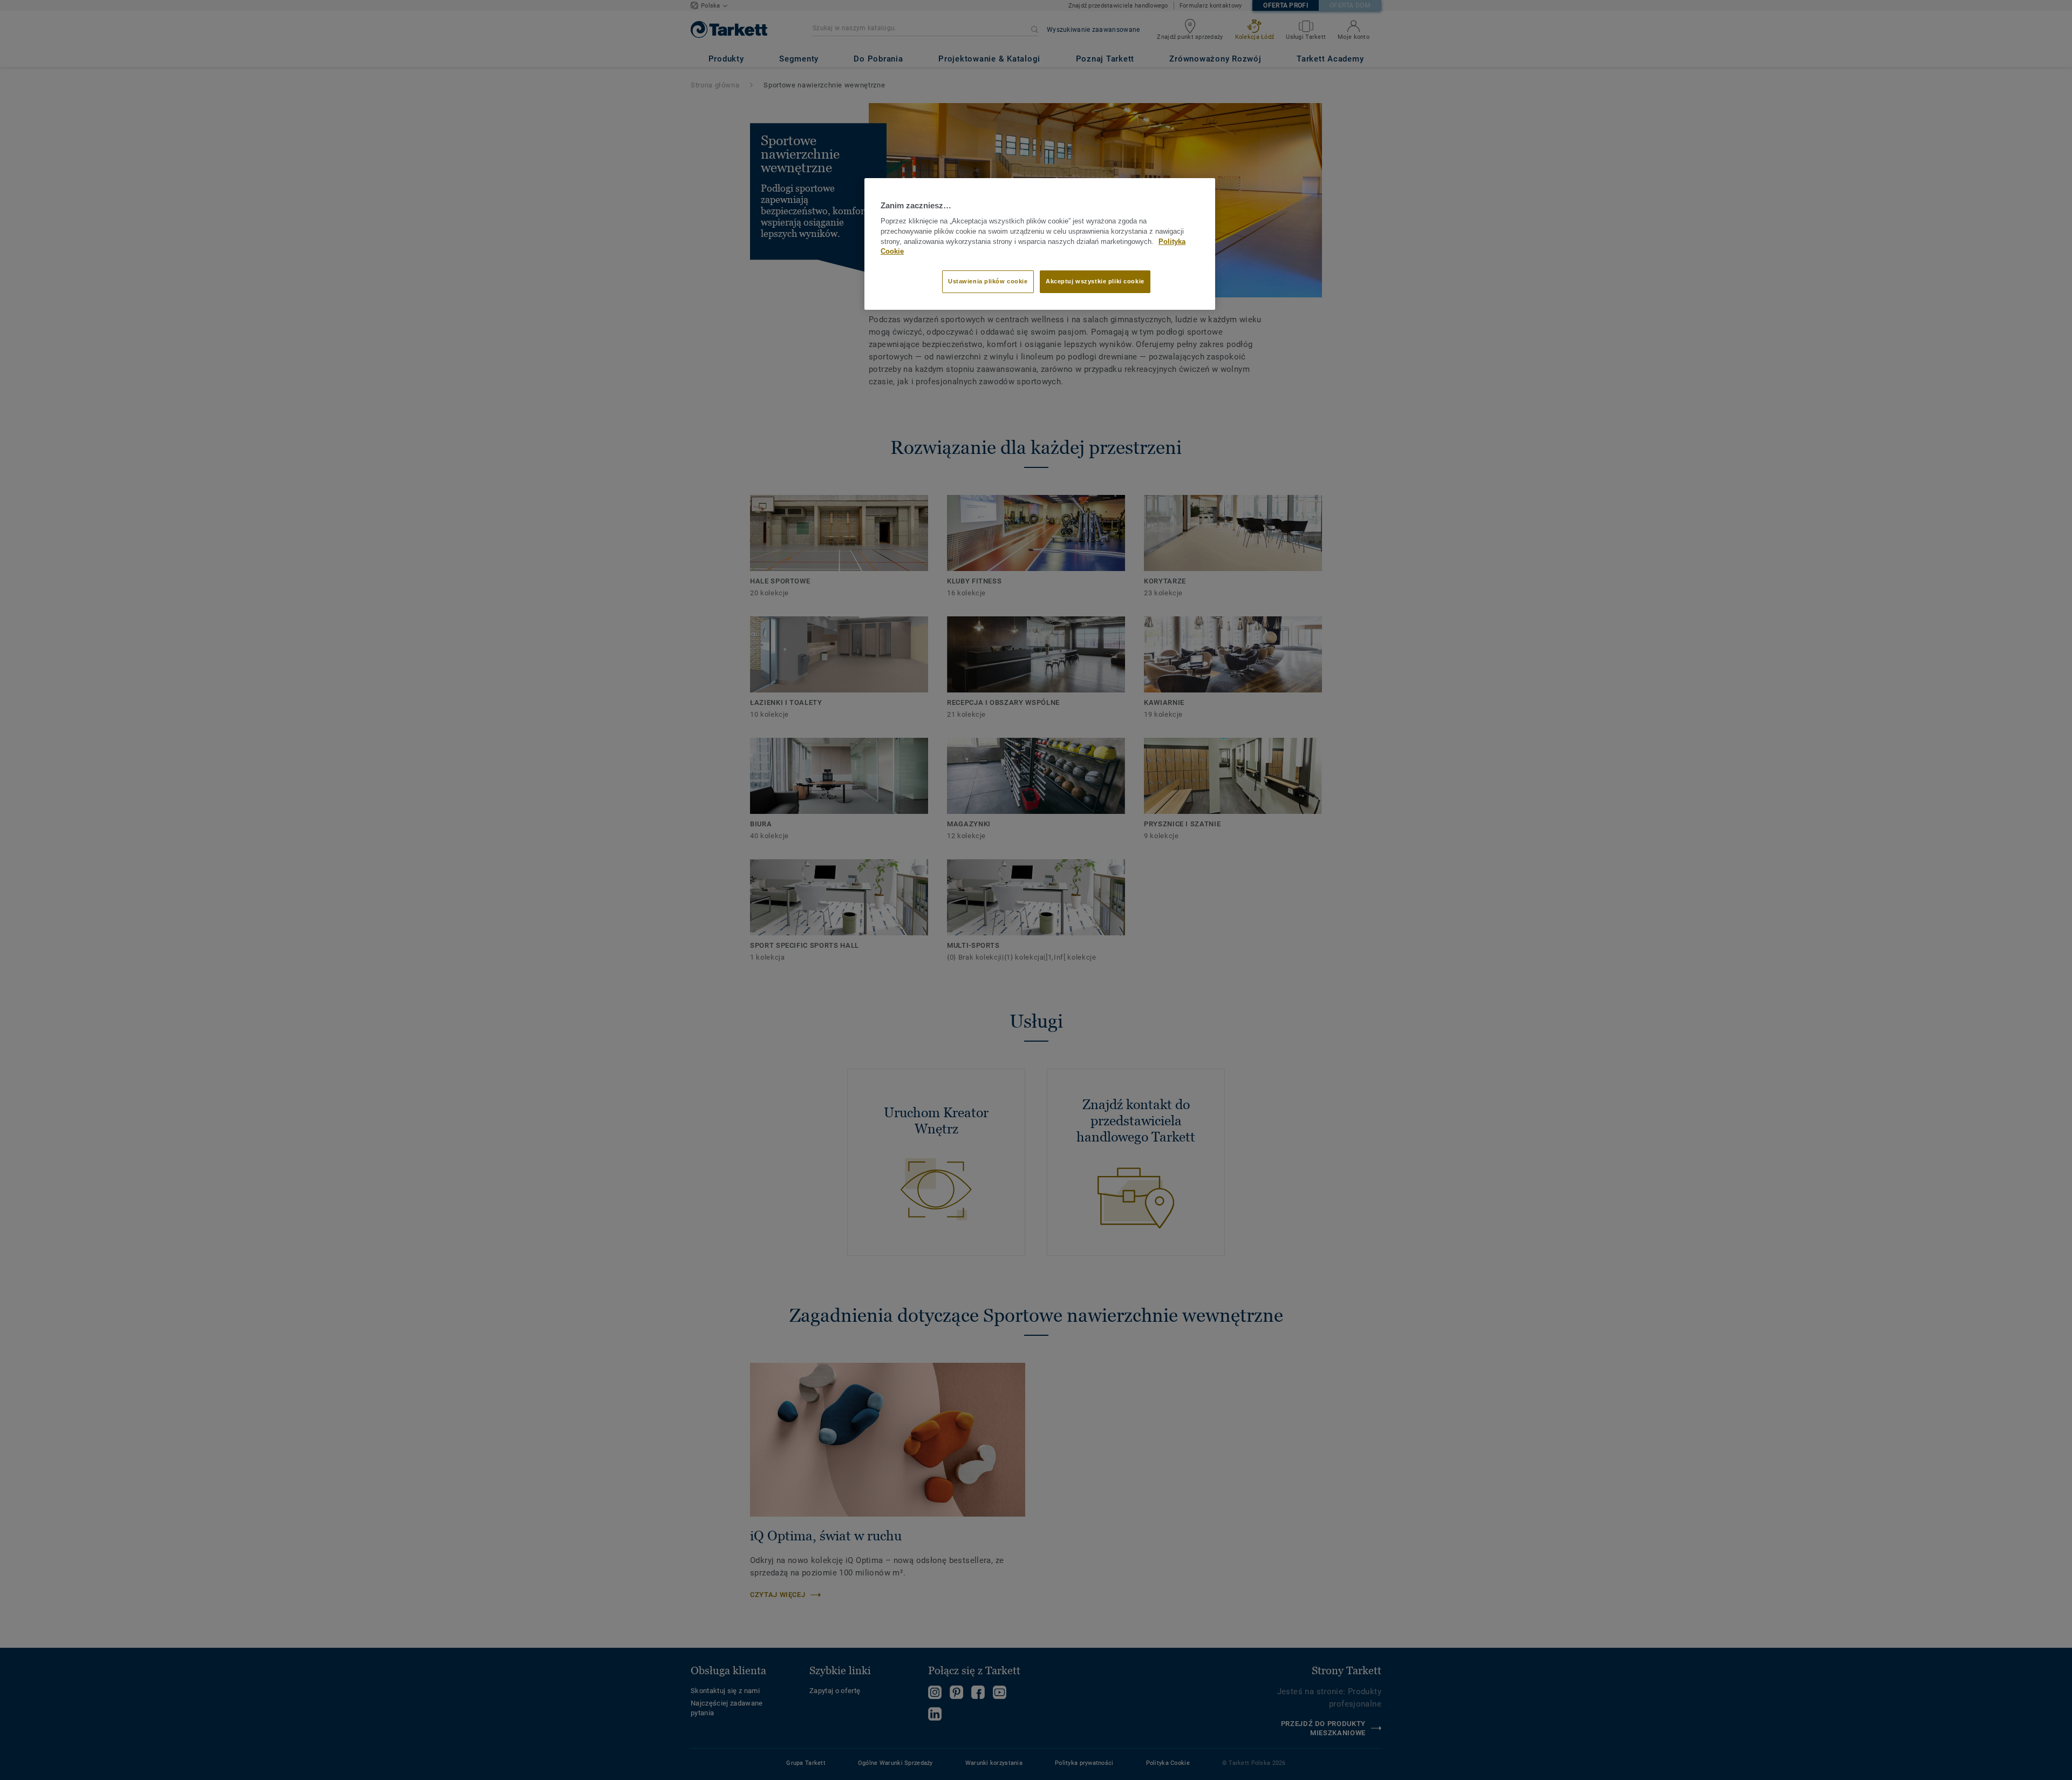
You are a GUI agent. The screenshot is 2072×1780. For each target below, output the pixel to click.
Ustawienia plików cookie (988, 281)
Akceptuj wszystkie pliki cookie (1095, 281)
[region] (1040, 244)
